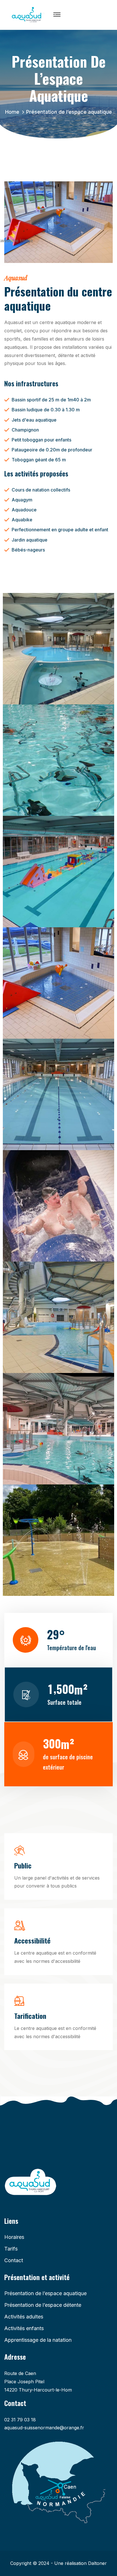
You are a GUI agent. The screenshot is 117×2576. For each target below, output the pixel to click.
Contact (14, 2260)
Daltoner (97, 2563)
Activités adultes (24, 2317)
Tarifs (11, 2249)
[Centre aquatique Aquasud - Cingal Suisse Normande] (27, 14)
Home (14, 112)
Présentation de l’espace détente (43, 2305)
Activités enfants (24, 2328)
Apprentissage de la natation (38, 2340)
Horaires (14, 2237)
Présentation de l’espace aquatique (45, 2293)
